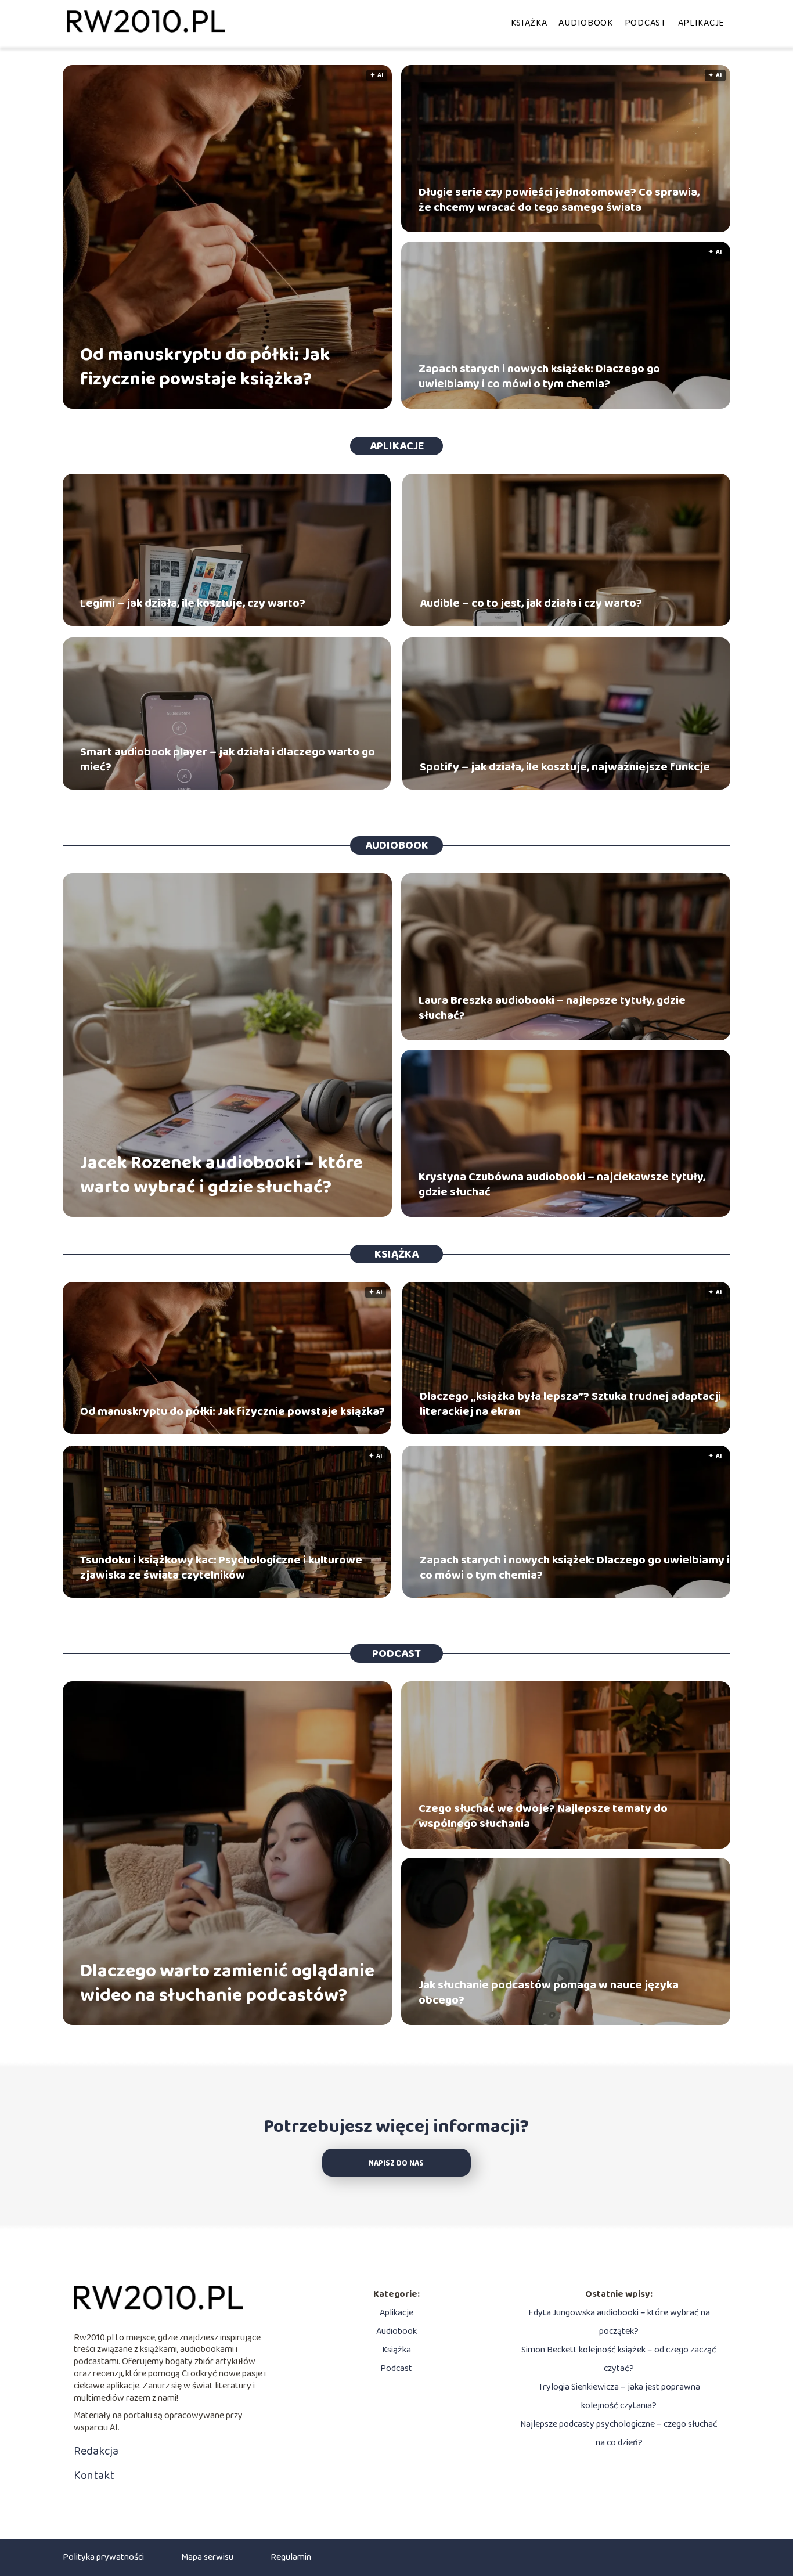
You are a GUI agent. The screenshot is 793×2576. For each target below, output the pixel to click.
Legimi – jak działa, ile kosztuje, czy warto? (193, 603)
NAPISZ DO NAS (396, 2164)
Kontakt (94, 2476)
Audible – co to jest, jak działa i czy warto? (531, 603)
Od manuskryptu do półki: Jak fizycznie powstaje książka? (205, 367)
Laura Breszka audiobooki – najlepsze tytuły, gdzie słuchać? (552, 1008)
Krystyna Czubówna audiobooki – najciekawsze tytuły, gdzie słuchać (562, 1184)
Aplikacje (701, 23)
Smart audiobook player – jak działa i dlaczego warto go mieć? (228, 759)
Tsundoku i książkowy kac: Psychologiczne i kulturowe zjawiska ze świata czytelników (221, 1568)
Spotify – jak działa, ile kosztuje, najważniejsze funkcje (565, 767)
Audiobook (585, 23)
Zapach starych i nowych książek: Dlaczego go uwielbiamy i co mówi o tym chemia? (539, 376)
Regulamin (291, 2557)
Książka (529, 23)
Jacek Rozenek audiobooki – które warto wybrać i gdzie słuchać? (221, 1175)
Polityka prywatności (103, 2557)
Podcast (646, 23)
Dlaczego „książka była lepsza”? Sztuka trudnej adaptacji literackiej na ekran (570, 1404)
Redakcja (96, 2451)
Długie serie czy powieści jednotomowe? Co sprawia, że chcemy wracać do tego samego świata (559, 200)
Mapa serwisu (207, 2557)
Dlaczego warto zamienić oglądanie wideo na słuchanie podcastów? (227, 1984)
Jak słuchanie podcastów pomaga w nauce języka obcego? (549, 1993)
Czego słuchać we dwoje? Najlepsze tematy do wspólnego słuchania (543, 1816)
